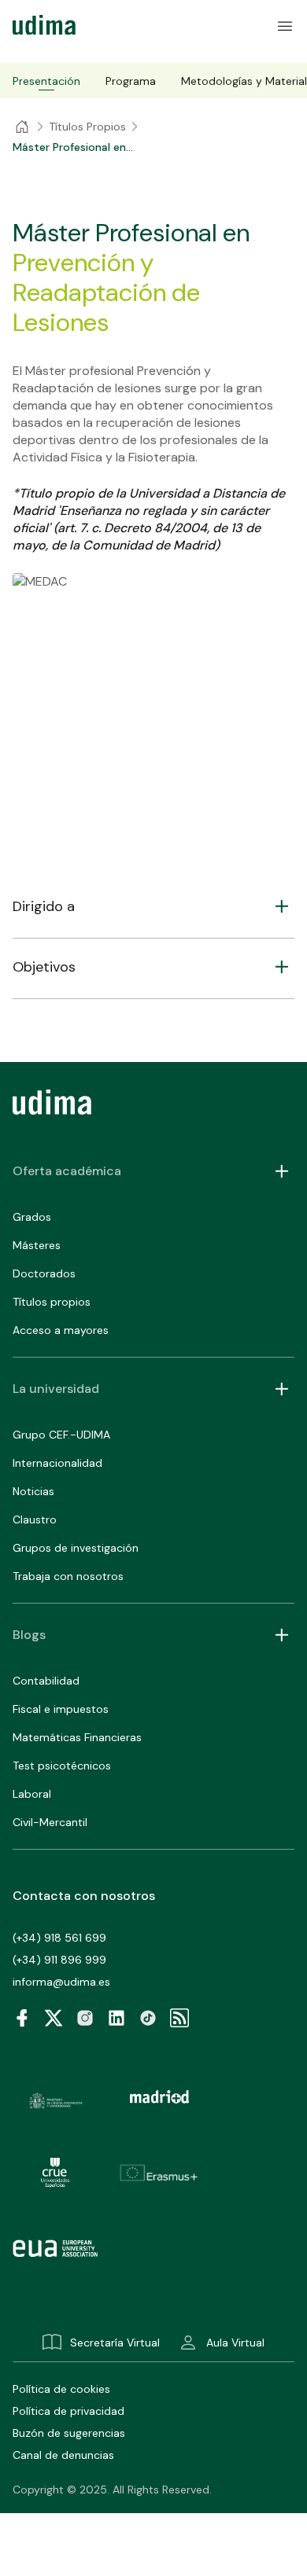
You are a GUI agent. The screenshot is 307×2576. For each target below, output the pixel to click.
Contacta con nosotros (84, 1896)
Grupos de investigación (76, 1548)
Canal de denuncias (63, 2455)
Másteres (37, 1245)
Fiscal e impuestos (61, 1709)
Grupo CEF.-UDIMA (61, 1435)
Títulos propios (52, 1302)
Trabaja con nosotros (68, 1576)
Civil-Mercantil (50, 1822)
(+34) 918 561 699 (59, 1938)
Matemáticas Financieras (77, 1737)
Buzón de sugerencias (69, 2433)
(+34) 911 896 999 (59, 1960)
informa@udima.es (61, 1982)
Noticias (33, 1491)
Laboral (32, 1794)
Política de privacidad (68, 2411)
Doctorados (44, 1273)
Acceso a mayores (61, 1330)
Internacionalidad (57, 1463)
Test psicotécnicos (62, 1766)
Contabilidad (46, 1681)
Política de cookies (61, 2389)
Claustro (35, 1520)
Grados (32, 1217)
